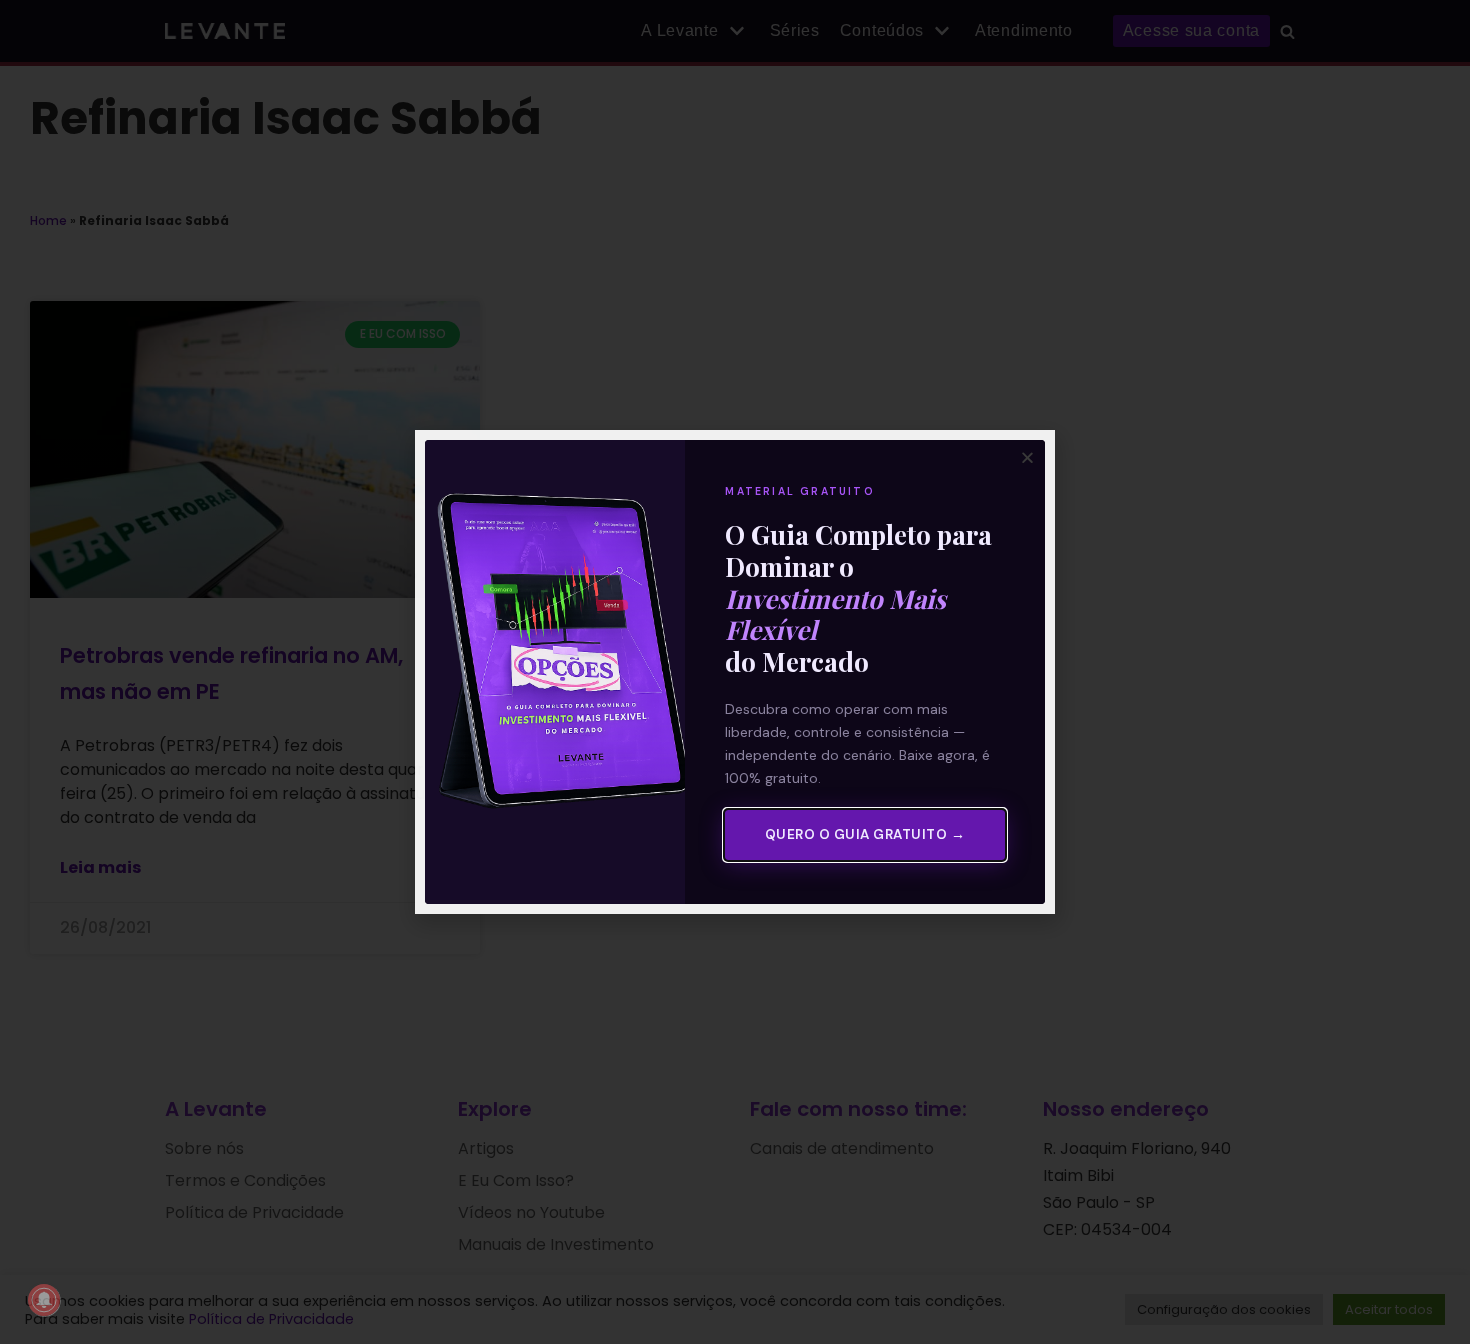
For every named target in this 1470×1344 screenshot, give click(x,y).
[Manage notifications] (44, 1300)
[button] (1027, 457)
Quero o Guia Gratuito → (865, 834)
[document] (735, 672)
